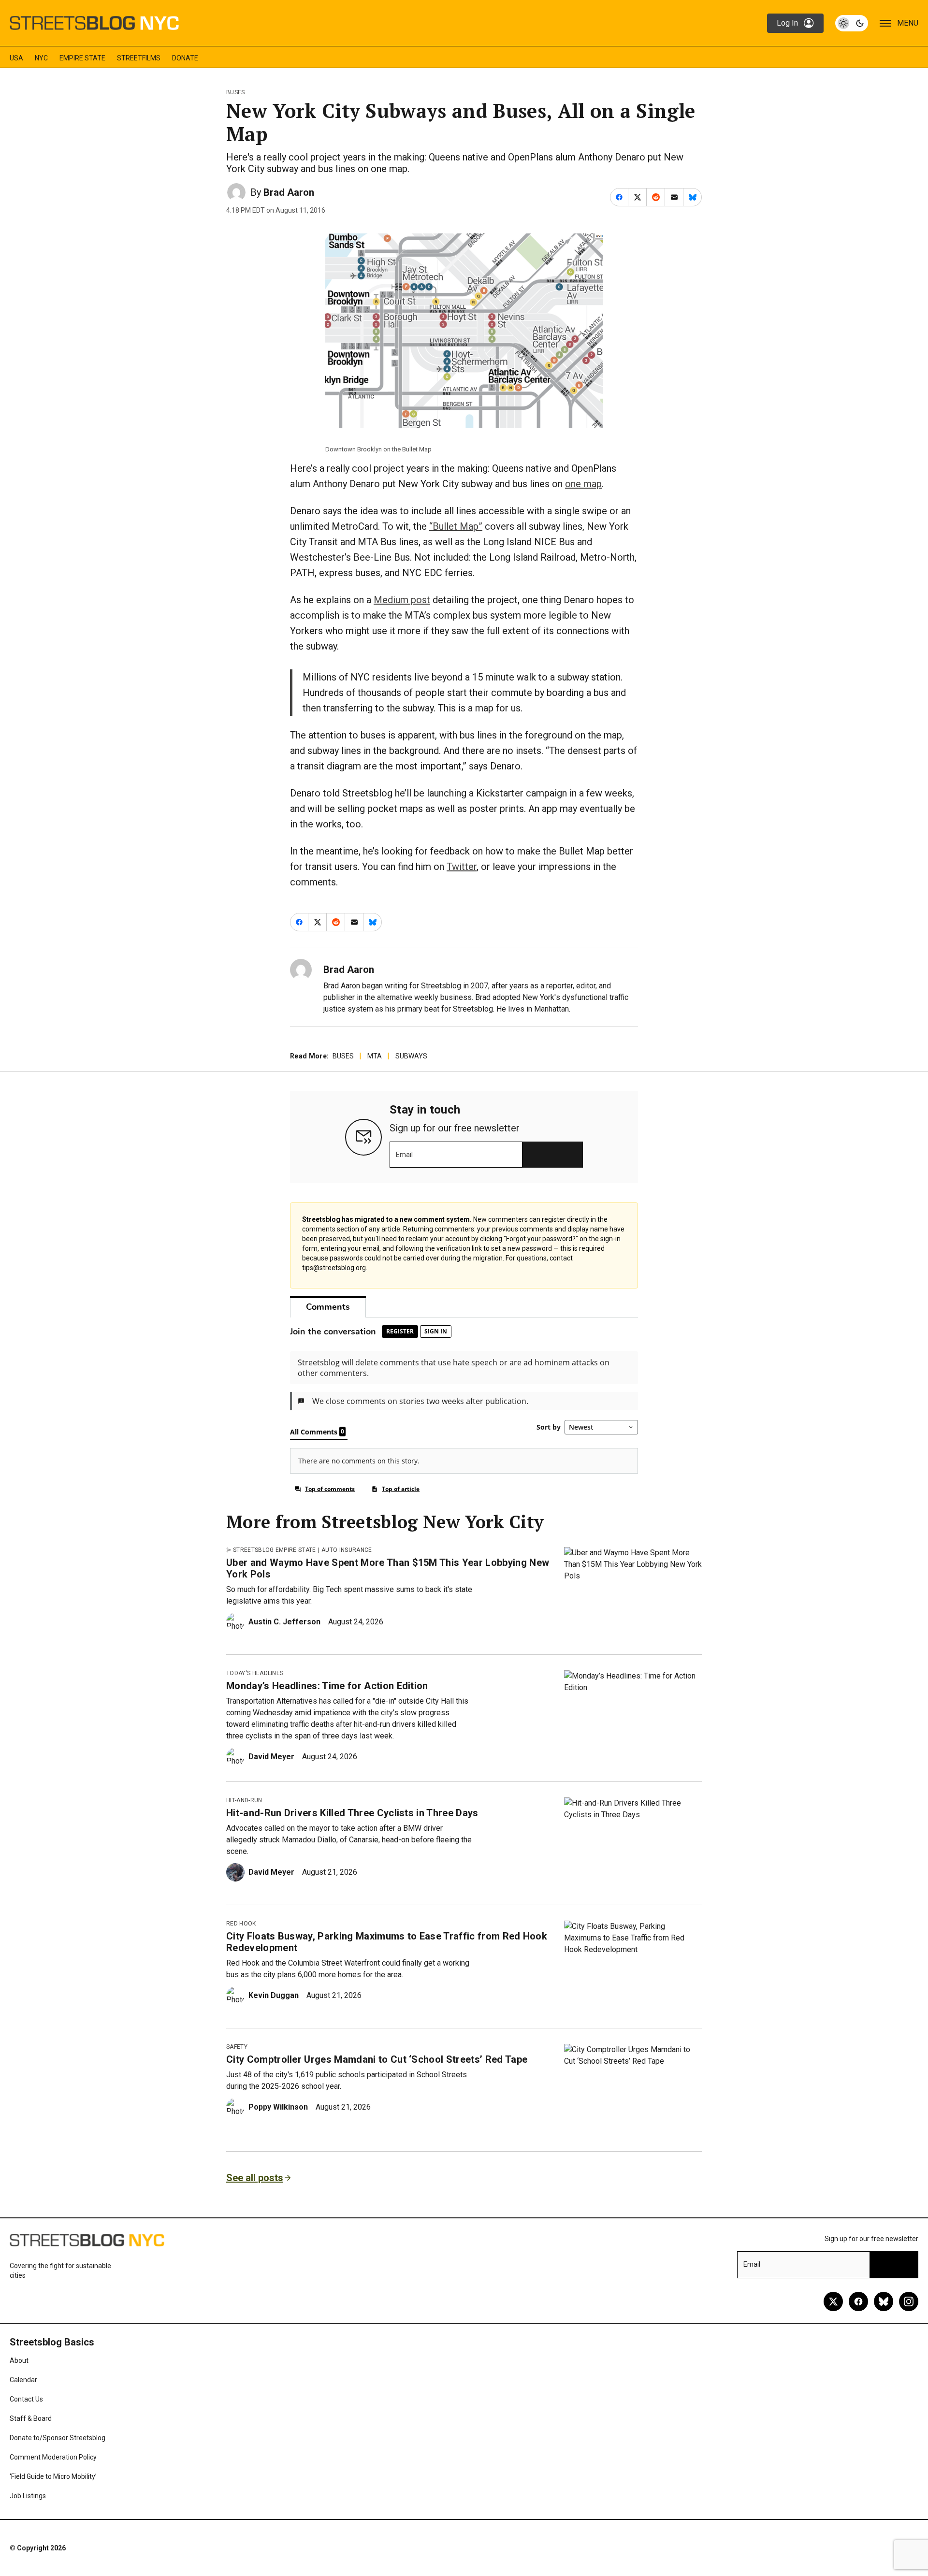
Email (404, 1155)
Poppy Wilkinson (278, 2107)
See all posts (255, 2178)
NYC (41, 58)
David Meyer (271, 1757)
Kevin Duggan (274, 1995)
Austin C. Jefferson (284, 1622)
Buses (236, 92)
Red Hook (241, 1924)
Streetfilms (139, 58)
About (19, 2360)
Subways (411, 1056)
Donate (185, 58)
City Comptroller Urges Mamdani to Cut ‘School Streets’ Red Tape (377, 2059)
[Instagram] (909, 2301)
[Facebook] (858, 2301)
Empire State (82, 58)
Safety (237, 2047)
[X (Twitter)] (833, 2301)
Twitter (462, 867)
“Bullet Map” (456, 526)
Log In (787, 23)
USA (16, 58)
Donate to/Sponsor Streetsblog (58, 2438)
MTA (375, 1056)
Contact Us (26, 2399)
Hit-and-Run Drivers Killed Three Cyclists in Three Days (352, 1813)
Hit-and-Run (244, 1800)
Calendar (23, 2380)
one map (583, 484)
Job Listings (28, 2496)
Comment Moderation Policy (53, 2457)
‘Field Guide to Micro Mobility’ (53, 2476)
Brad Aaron (289, 192)
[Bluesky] (884, 2301)
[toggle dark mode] (852, 23)
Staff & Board (31, 2418)
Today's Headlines (255, 1673)
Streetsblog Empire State (275, 1550)
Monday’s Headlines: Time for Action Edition (327, 1686)
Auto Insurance (347, 1550)
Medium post (402, 600)
